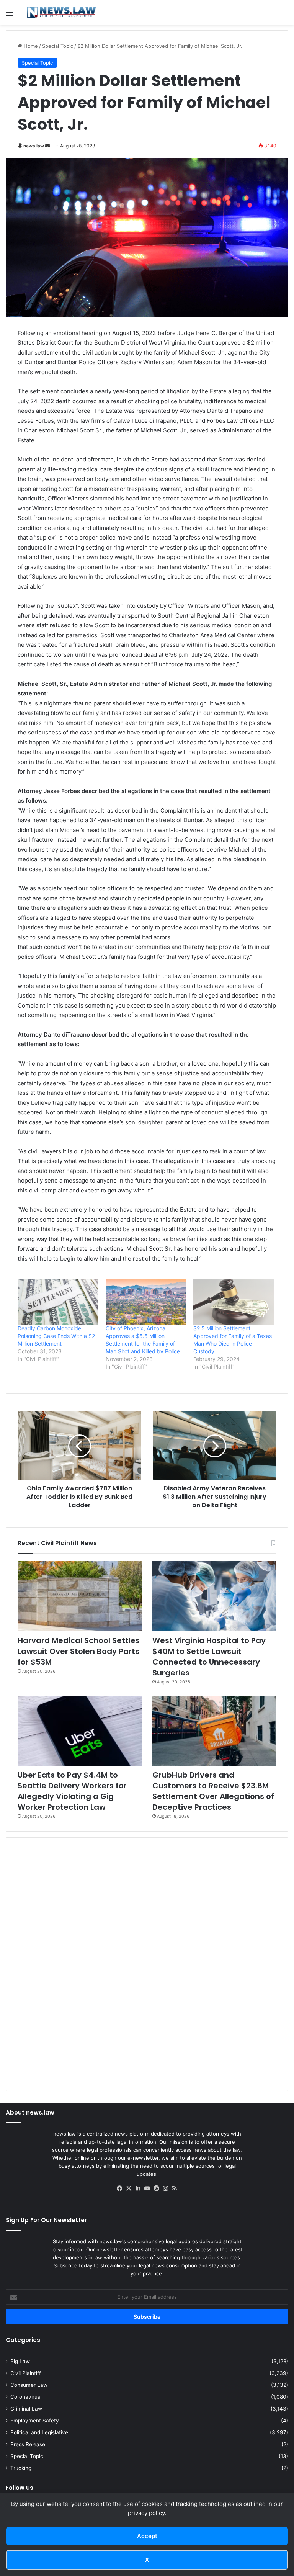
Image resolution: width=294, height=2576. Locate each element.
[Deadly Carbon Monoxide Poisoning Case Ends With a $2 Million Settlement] (58, 1302)
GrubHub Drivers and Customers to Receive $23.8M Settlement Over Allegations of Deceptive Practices (213, 1791)
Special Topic (58, 46)
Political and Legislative (39, 2432)
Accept (147, 2536)
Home (30, 46)
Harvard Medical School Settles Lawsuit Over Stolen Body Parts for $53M (79, 1651)
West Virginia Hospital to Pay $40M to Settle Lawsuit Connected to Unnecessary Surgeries (209, 1657)
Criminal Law (26, 2409)
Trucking (21, 2468)
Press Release (28, 2444)
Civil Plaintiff (26, 2373)
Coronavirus (25, 2397)
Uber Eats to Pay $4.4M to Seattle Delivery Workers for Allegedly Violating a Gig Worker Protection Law (72, 1791)
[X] (129, 2188)
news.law (34, 146)
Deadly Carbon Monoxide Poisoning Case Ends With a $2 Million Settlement (56, 1336)
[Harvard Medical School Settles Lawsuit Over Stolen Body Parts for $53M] (80, 1596)
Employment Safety (35, 2421)
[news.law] (61, 12)
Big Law (20, 2361)
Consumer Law (29, 2385)
